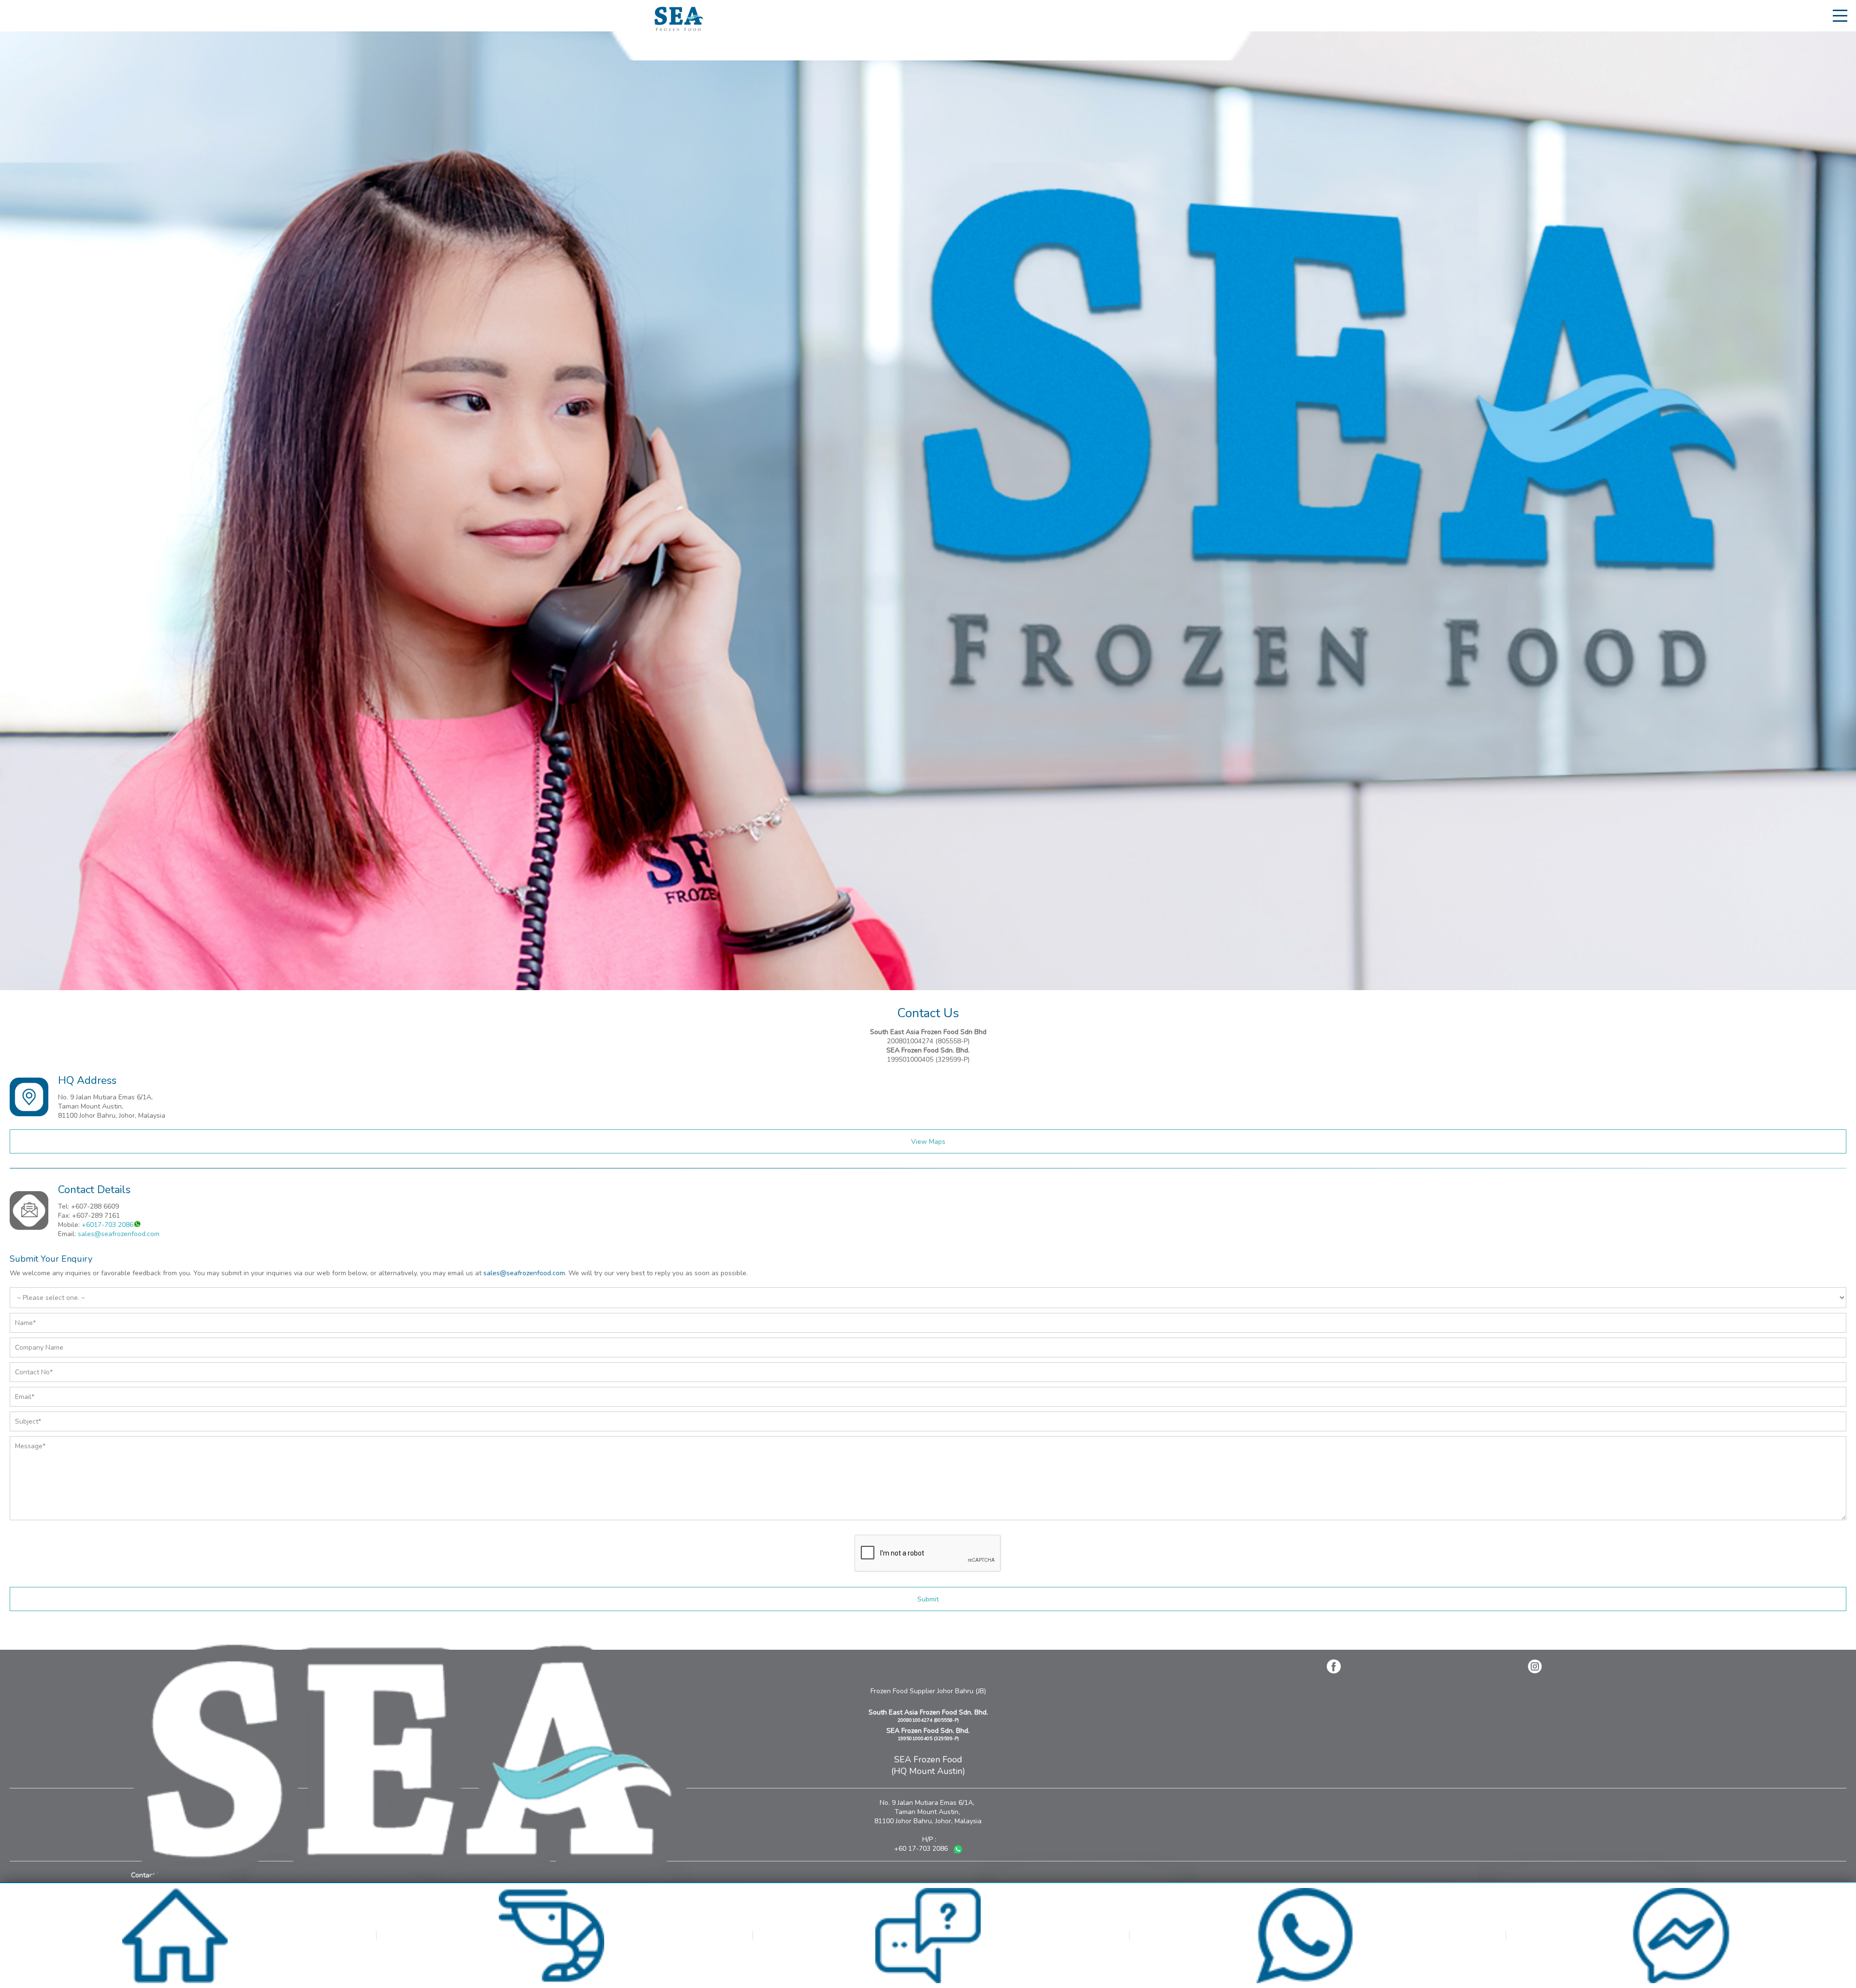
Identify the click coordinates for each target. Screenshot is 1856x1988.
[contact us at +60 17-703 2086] (1304, 1981)
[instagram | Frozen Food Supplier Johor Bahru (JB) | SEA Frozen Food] (1535, 1666)
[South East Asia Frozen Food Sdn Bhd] (679, 29)
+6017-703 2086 (108, 1225)
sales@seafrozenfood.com (119, 1234)
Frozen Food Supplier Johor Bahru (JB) (928, 1691)
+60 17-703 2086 (922, 1849)
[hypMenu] (1841, 15)
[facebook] (1334, 1666)
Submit (928, 1599)
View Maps (928, 1142)
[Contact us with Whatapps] (958, 1851)
